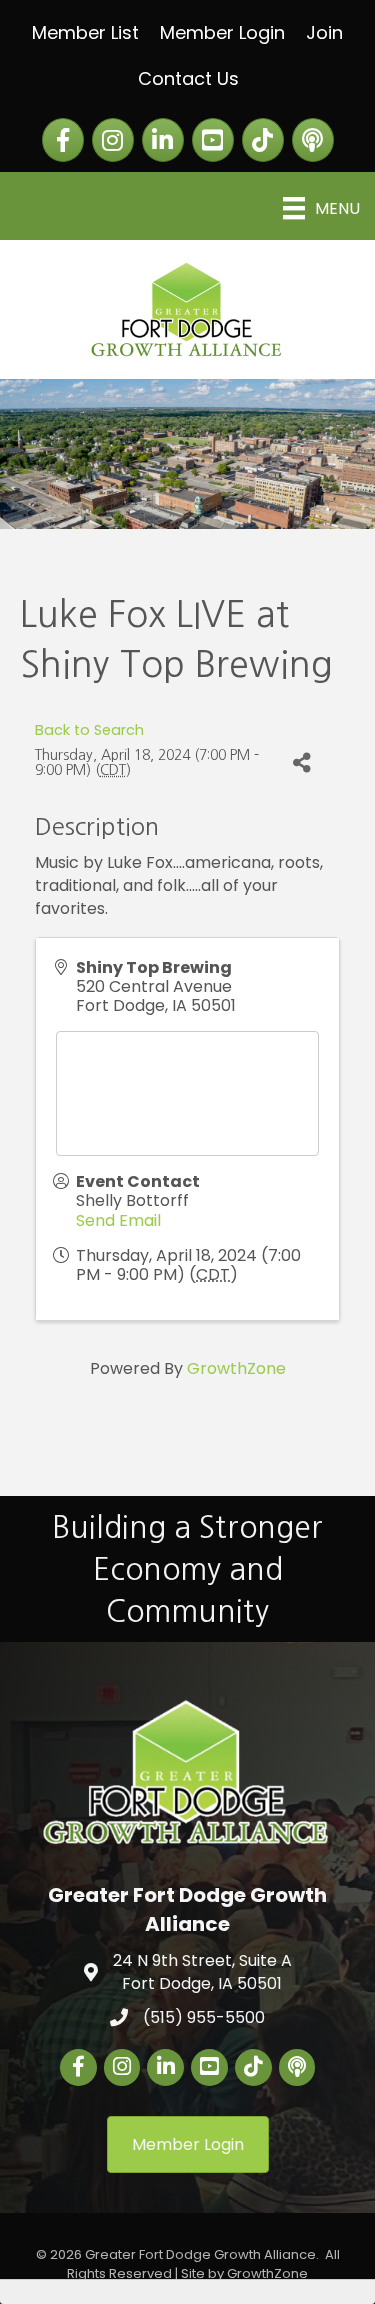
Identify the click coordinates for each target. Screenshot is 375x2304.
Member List (85, 32)
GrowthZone (236, 1368)
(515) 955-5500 (204, 2017)
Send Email (118, 1220)
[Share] (301, 763)
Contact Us (188, 78)
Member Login (222, 32)
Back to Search (89, 730)
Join (324, 32)
